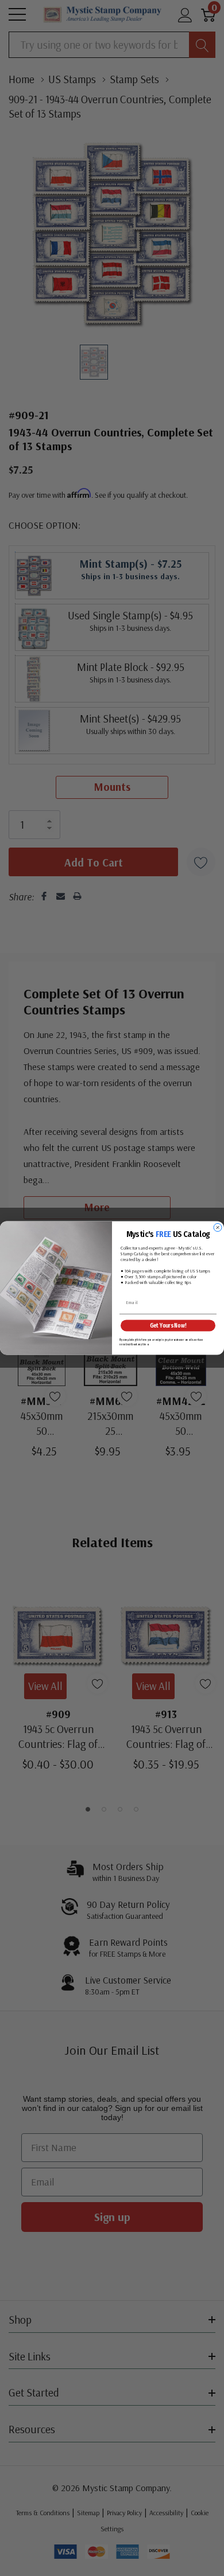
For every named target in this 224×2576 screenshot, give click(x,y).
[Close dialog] (218, 1228)
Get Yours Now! (168, 1325)
